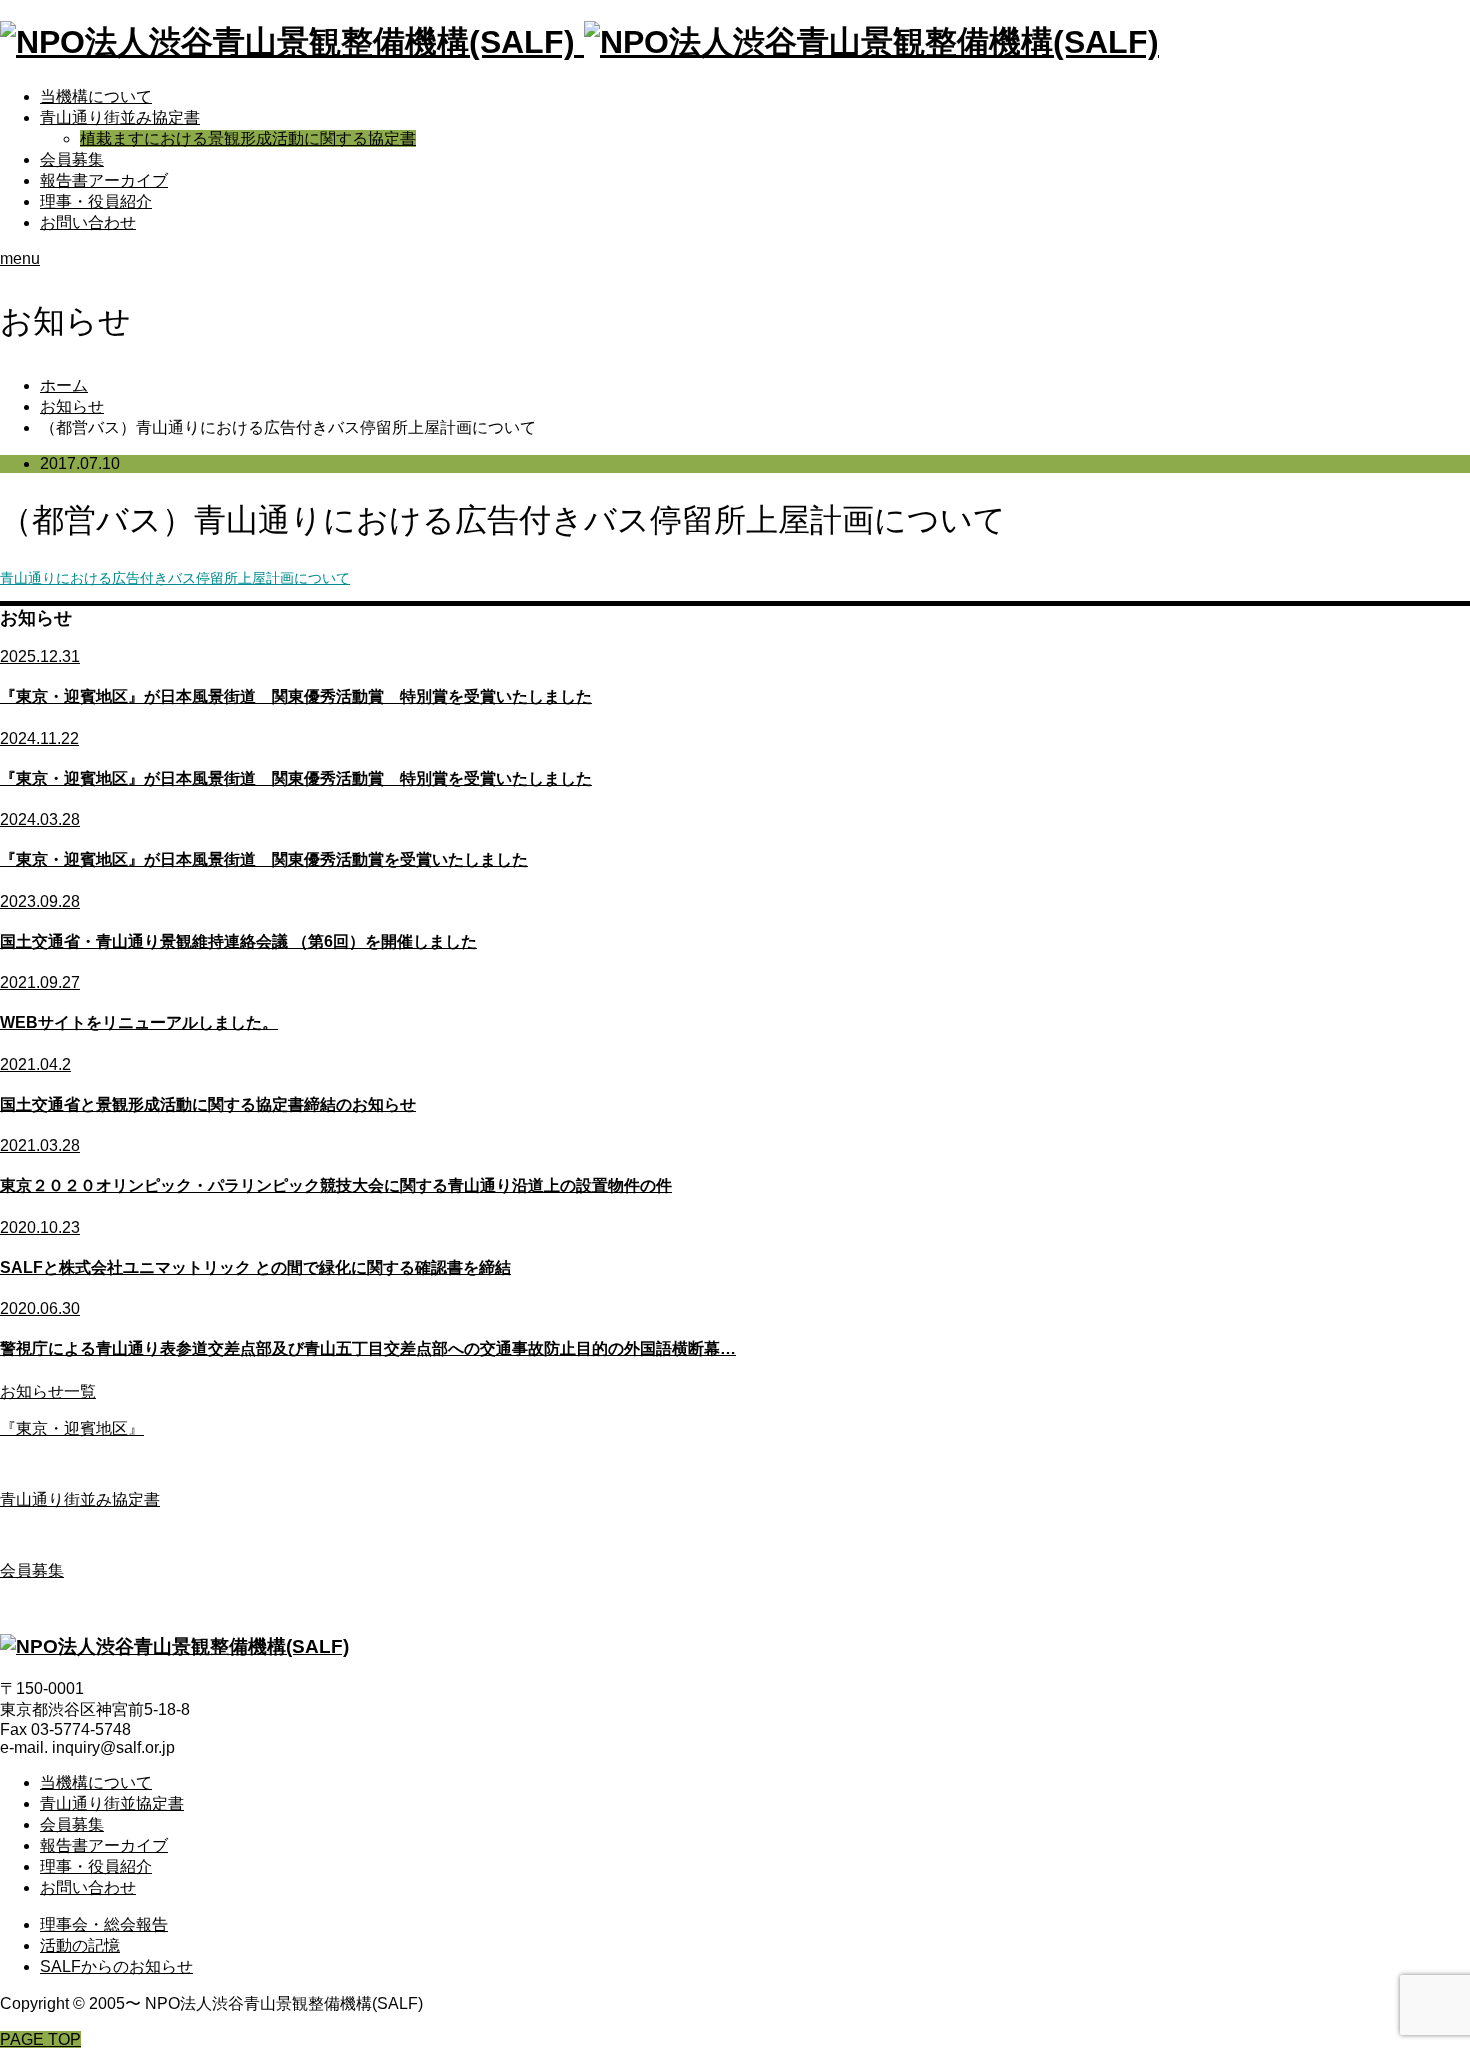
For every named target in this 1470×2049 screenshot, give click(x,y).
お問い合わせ (88, 222)
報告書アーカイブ (104, 180)
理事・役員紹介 (96, 201)
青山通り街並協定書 (112, 1803)
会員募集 (72, 159)
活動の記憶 (80, 1945)
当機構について (96, 96)
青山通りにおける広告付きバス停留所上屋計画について (175, 578)
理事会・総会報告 (104, 1924)
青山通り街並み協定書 (120, 117)
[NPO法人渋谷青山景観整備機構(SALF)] (579, 42)
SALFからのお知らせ (116, 1966)
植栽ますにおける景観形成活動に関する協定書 (248, 138)
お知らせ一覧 (48, 1391)
